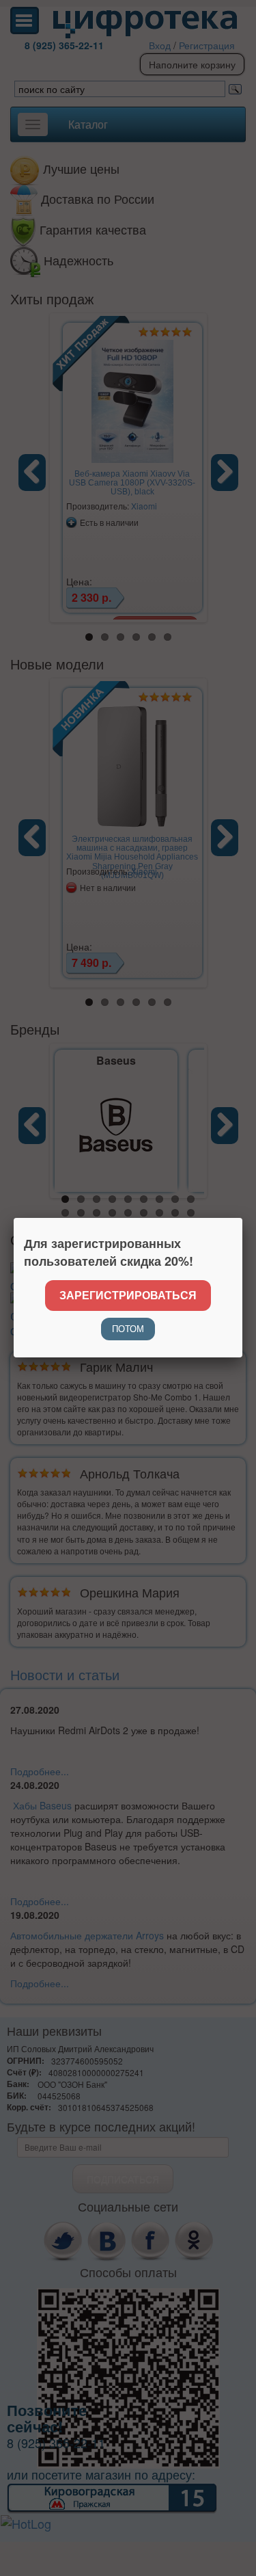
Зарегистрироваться (128, 1295)
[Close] (242, 1218)
